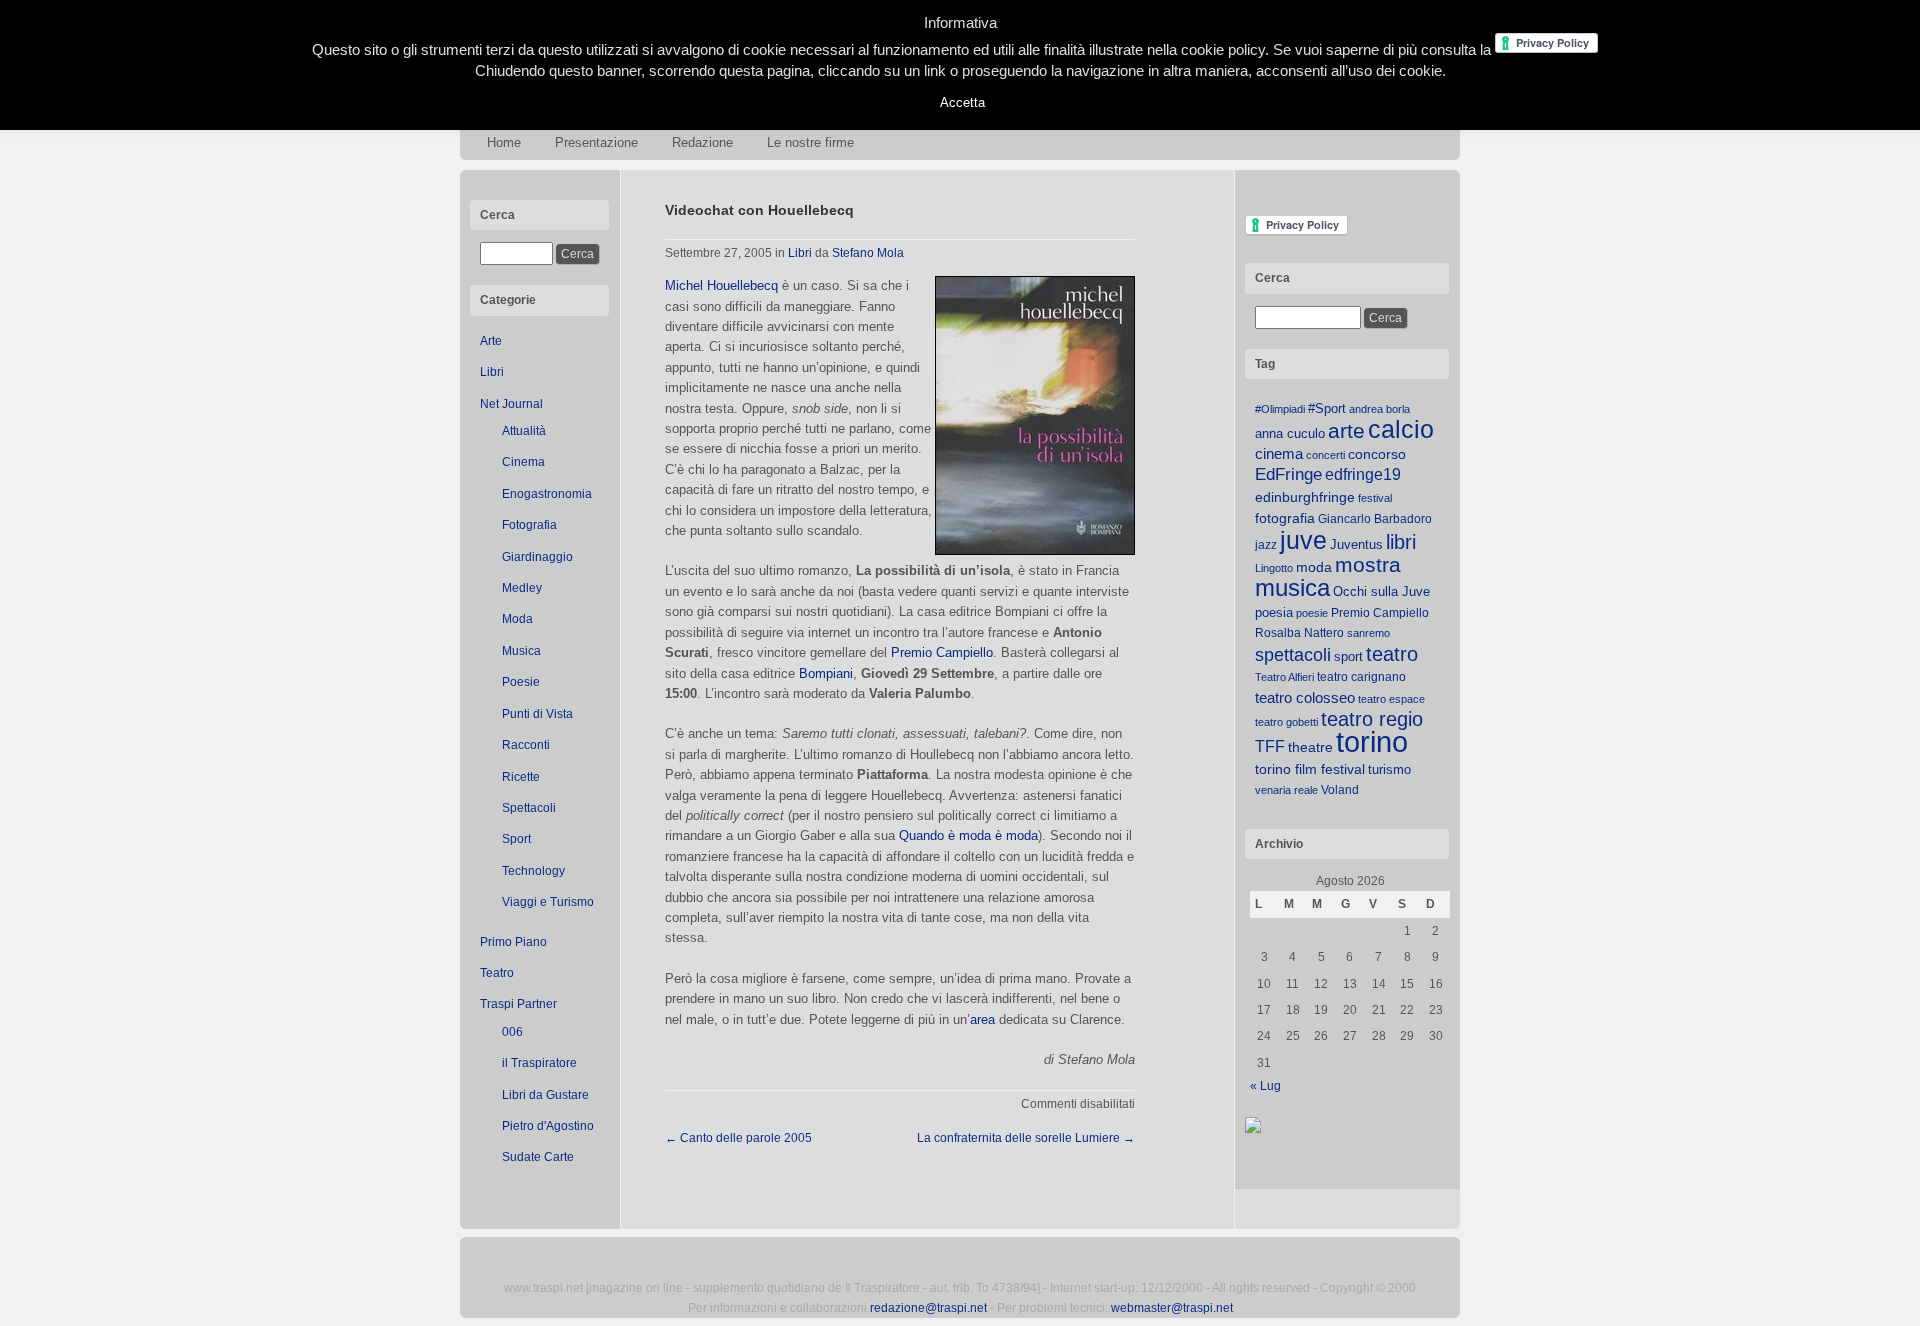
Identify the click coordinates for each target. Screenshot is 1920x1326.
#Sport (1327, 408)
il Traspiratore (539, 1063)
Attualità (524, 431)
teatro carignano (1361, 677)
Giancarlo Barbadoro (1375, 519)
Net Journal (511, 404)
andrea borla (1379, 409)
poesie (1312, 613)
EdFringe (1288, 474)
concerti (1325, 455)
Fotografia (529, 525)
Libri (492, 372)
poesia (1274, 612)
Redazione (702, 142)
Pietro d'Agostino (548, 1126)
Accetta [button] (962, 102)
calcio (1401, 429)
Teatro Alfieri (1284, 677)
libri (1401, 542)
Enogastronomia (547, 494)
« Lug (1265, 1086)
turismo (1389, 769)
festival (1375, 498)
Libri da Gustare (545, 1095)
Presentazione (596, 142)
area (982, 1019)
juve (1303, 540)
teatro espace (1391, 699)
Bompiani (826, 673)
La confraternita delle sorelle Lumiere (1026, 1138)
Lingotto (1274, 568)
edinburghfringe (1305, 497)
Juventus (1356, 544)
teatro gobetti (1286, 722)
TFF (1270, 746)
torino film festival (1310, 769)
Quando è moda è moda (968, 835)
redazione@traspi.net (928, 1308)
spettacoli (1293, 655)
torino (1372, 741)
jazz (1266, 545)
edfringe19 (1363, 474)
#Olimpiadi (1280, 409)
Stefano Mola (868, 253)
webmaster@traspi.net (1172, 1308)
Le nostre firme (810, 142)
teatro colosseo (1305, 697)
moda (1314, 567)
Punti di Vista (537, 714)
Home (504, 142)
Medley (522, 588)
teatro (1392, 654)
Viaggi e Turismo (548, 902)
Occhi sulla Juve (1381, 591)
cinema (1279, 453)
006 (512, 1032)
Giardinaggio (537, 557)
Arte (491, 341)
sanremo (1368, 633)
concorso (1377, 454)
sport (1348, 656)
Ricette (521, 777)
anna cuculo (1290, 433)
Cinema (523, 462)
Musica (521, 651)
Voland (1340, 790)
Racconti (526, 745)
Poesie (521, 682)
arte (1346, 431)
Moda (517, 619)
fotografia (1285, 518)
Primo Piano (513, 942)
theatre (1310, 747)
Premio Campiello (942, 652)
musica (1292, 588)
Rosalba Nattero (1299, 633)
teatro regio (1372, 719)
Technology (533, 871)
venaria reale (1286, 790)
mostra (1368, 564)
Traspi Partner (518, 1004)
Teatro (497, 973)
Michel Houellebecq (721, 285)
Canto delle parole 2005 (738, 1138)
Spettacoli (529, 808)
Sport (516, 839)
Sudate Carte (538, 1157)
